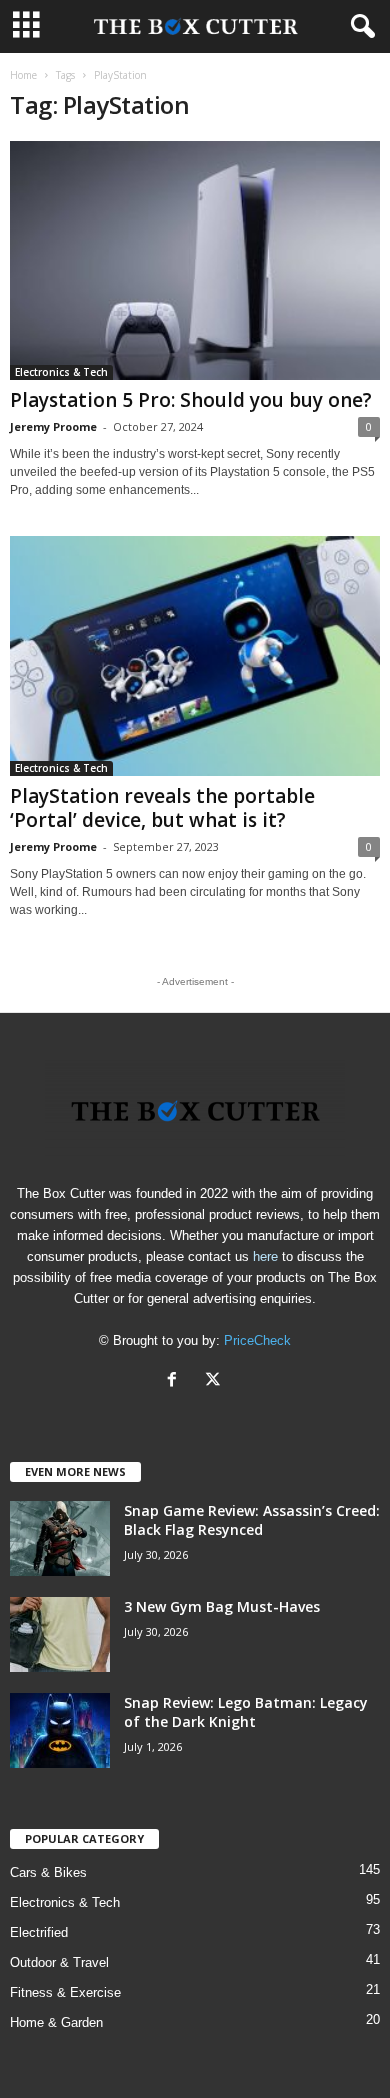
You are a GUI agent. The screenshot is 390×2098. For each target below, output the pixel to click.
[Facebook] (176, 1381)
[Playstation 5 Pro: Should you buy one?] (195, 260)
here (265, 1256)
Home (23, 75)
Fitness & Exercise (65, 1992)
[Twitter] (215, 1381)
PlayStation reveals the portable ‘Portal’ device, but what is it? (162, 808)
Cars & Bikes (48, 1872)
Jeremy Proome (53, 426)
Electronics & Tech (61, 372)
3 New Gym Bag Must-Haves (222, 1606)
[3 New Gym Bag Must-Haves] (60, 1634)
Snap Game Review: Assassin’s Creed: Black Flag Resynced (252, 1520)
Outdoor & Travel (59, 1962)
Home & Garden (56, 2022)
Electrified (39, 1932)
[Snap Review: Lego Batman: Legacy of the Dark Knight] (60, 1730)
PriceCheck (257, 1340)
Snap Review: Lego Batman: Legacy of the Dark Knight (246, 1712)
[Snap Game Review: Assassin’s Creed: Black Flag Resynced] (60, 1538)
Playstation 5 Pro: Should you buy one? (191, 400)
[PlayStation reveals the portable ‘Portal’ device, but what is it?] (195, 655)
